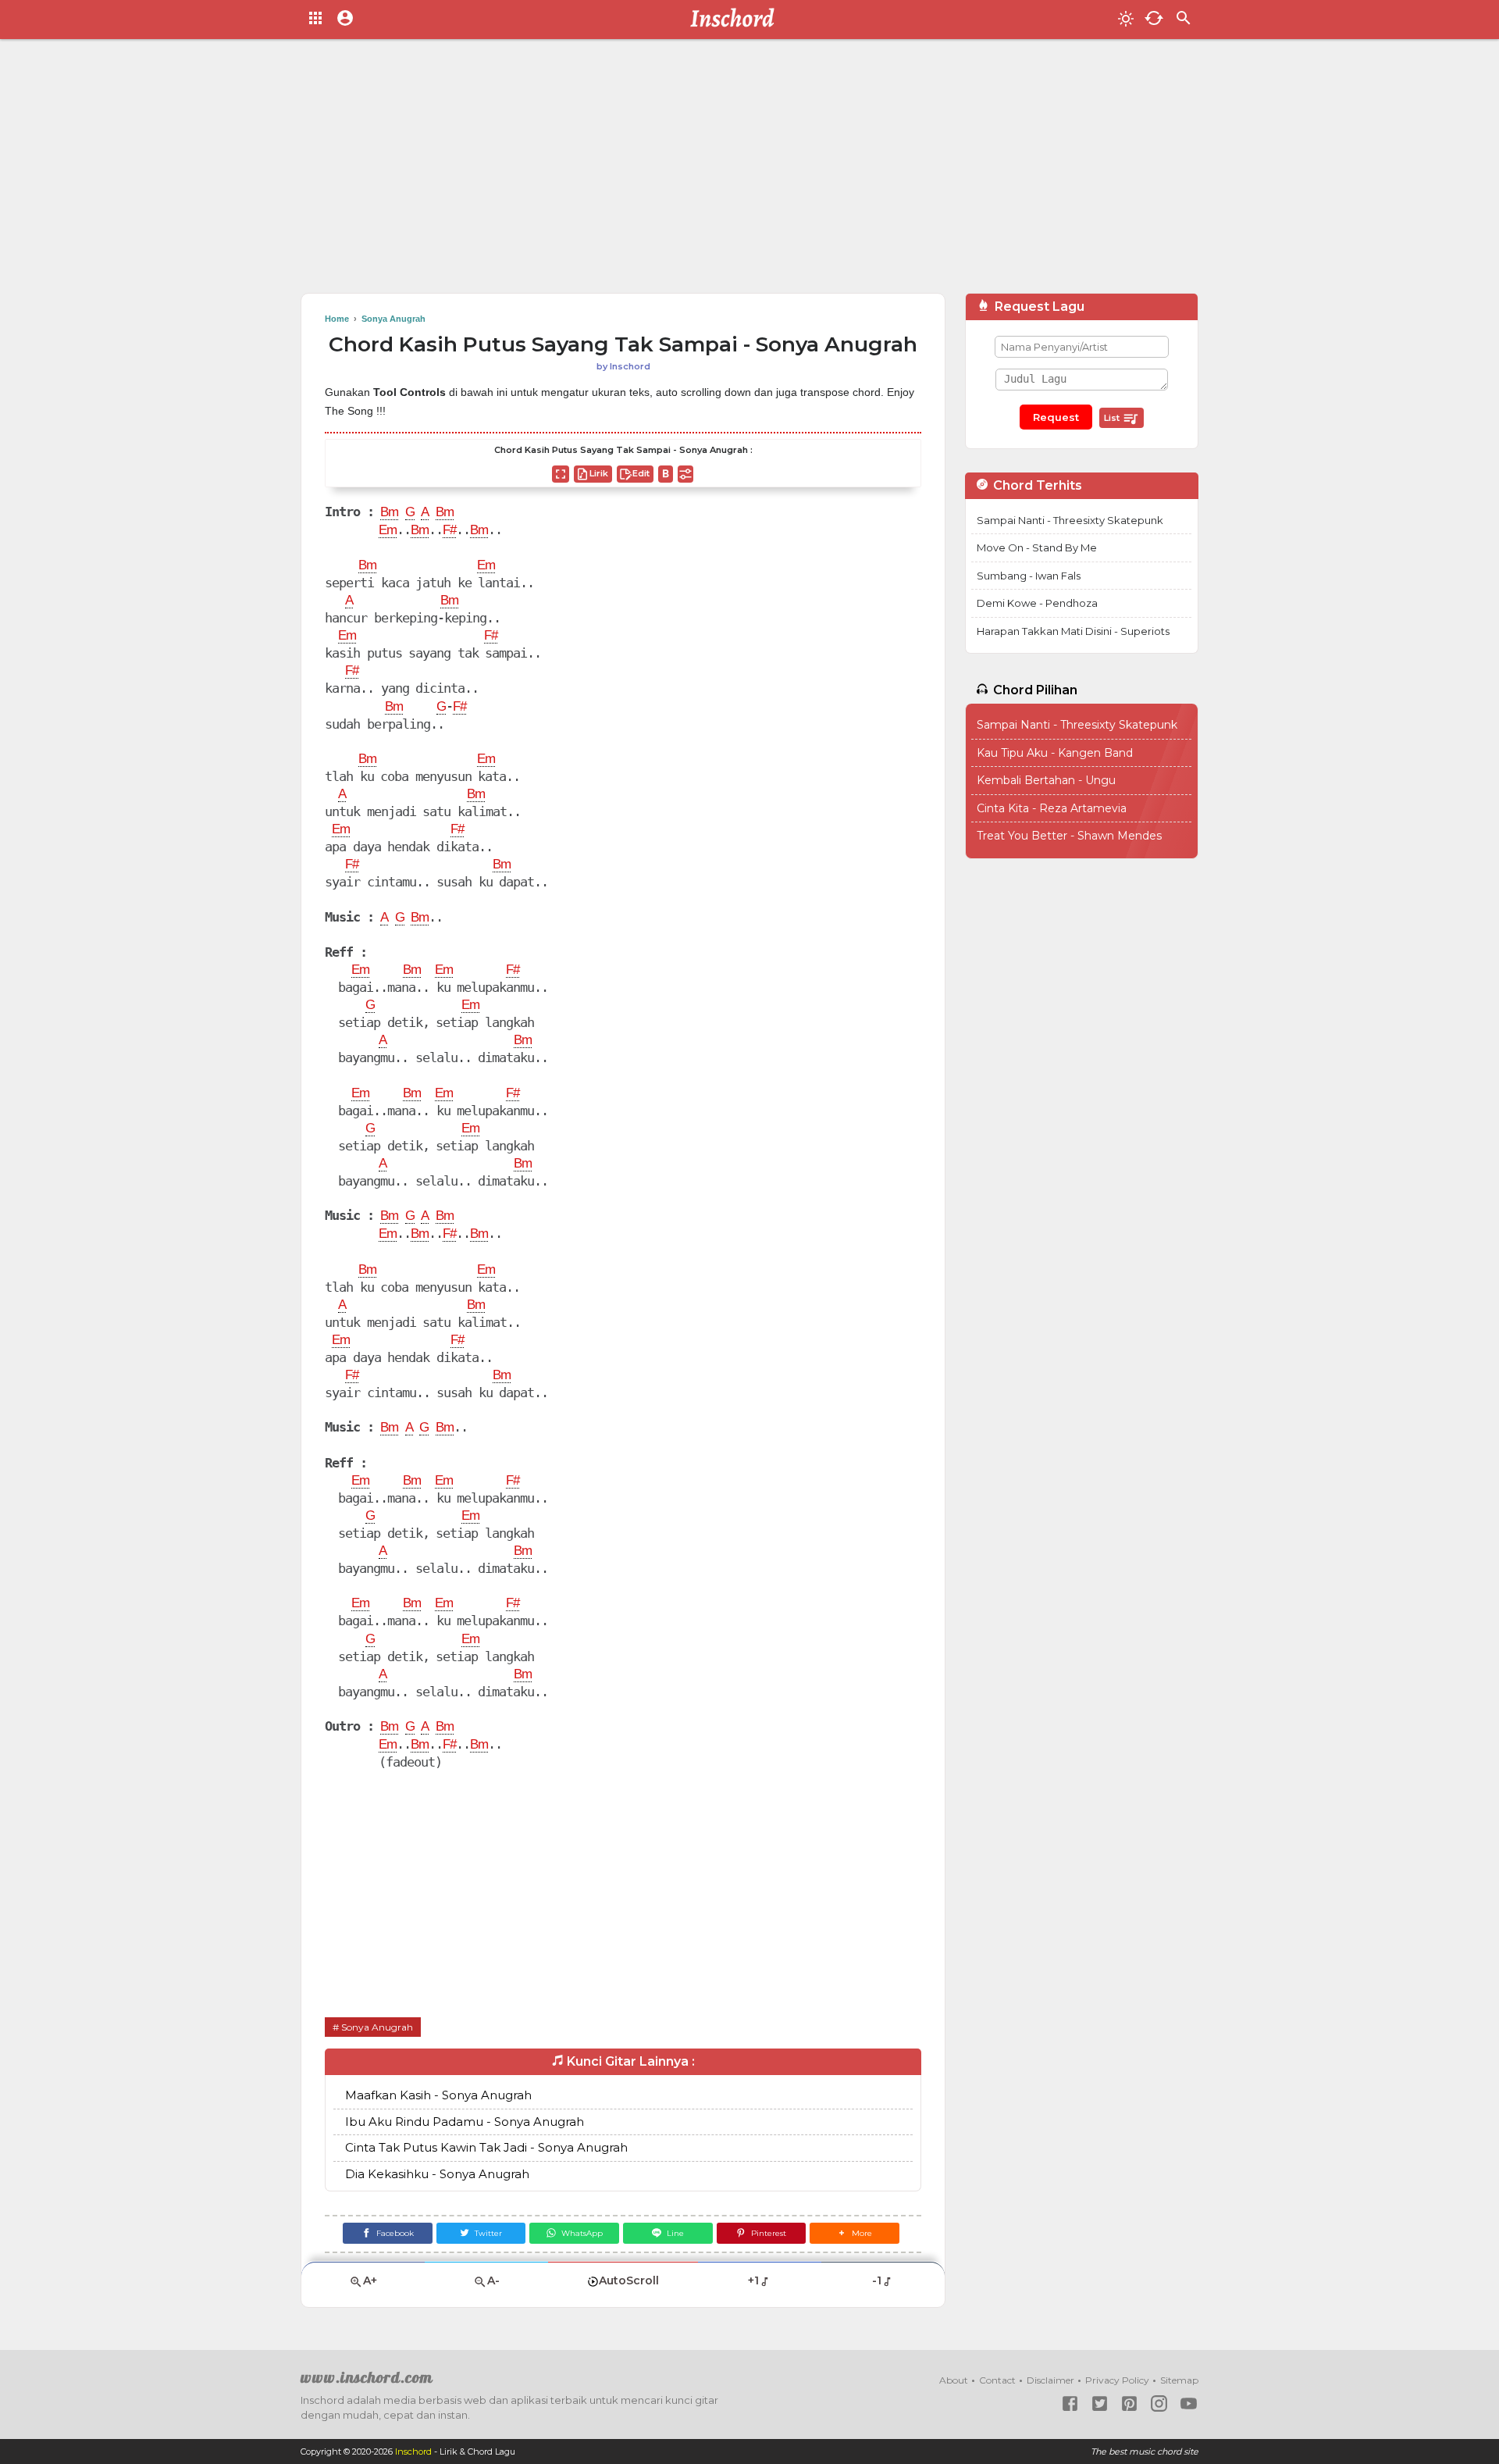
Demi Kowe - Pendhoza (1037, 603)
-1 (877, 2280)
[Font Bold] (666, 474)
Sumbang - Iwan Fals (1029, 576)
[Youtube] (1189, 2403)
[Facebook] (1070, 2403)
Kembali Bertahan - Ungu (1046, 780)
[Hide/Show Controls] (685, 474)
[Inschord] (737, 20)
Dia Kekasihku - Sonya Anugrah (437, 2174)
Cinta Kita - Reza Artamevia (1052, 808)
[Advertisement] (749, 172)
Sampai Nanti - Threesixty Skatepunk (1070, 520)
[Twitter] (1100, 2403)
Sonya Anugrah (377, 2027)
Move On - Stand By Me (1037, 547)
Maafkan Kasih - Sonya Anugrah (438, 2095)
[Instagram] (1159, 2403)
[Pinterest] (1129, 2403)
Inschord (413, 2452)
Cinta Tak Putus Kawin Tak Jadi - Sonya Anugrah (486, 2147)
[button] (855, 2233)
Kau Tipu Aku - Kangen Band (1055, 753)
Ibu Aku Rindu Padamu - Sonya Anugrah (465, 2122)
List (1113, 418)
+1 (753, 2280)
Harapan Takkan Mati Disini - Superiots (1073, 631)
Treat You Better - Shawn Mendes (1069, 836)
